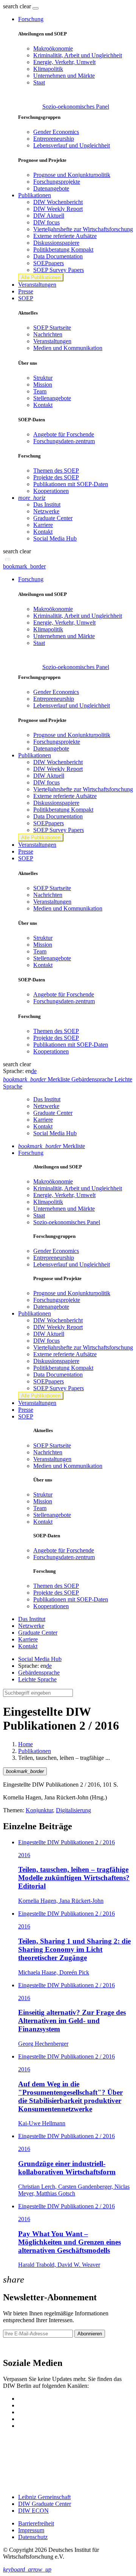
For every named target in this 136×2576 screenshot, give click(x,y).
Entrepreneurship (54, 139)
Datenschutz (33, 2537)
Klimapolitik (48, 69)
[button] (18, 6)
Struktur (43, 378)
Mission (43, 385)
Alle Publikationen (41, 277)
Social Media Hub (55, 538)
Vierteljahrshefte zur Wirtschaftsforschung (83, 229)
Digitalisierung (73, 1810)
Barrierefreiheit (36, 2523)
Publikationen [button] (35, 195)
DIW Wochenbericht (58, 202)
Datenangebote (51, 188)
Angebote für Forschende (64, 434)
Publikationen (35, 1751)
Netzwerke (46, 511)
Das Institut (47, 504)
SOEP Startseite (52, 328)
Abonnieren (90, 2334)
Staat (39, 82)
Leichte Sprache (37, 1679)
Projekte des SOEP (56, 477)
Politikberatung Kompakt (63, 249)
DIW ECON (33, 2511)
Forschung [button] (31, 19)
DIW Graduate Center (45, 2504)
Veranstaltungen (37, 285)
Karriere (43, 525)
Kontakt (43, 405)
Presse (26, 291)
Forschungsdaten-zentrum (64, 441)
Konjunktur (39, 1810)
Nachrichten (48, 334)
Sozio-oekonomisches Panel (76, 107)
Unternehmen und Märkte (64, 76)
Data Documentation (58, 256)
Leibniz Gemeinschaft (44, 2497)
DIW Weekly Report (58, 209)
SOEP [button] (26, 298)
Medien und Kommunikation (68, 348)
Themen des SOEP (56, 471)
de (34, 1071)
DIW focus (46, 222)
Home (25, 1744)
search (11, 6)
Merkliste (52, 1146)
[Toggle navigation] (36, 8)
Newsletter (16, 2347)
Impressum (31, 2530)
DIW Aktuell (49, 216)
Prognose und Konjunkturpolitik (72, 175)
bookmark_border (24, 566)
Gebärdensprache (39, 1673)
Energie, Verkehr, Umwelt (64, 62)
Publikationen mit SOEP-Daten (71, 484)
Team (40, 391)
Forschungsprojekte (57, 182)
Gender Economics (56, 132)
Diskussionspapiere (56, 243)
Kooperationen (51, 491)
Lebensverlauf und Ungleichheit (72, 145)
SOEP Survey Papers (59, 270)
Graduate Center (53, 518)
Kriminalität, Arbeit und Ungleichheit (78, 55)
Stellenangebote (52, 398)
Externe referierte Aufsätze (65, 236)
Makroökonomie (53, 48)
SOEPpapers (49, 263)
